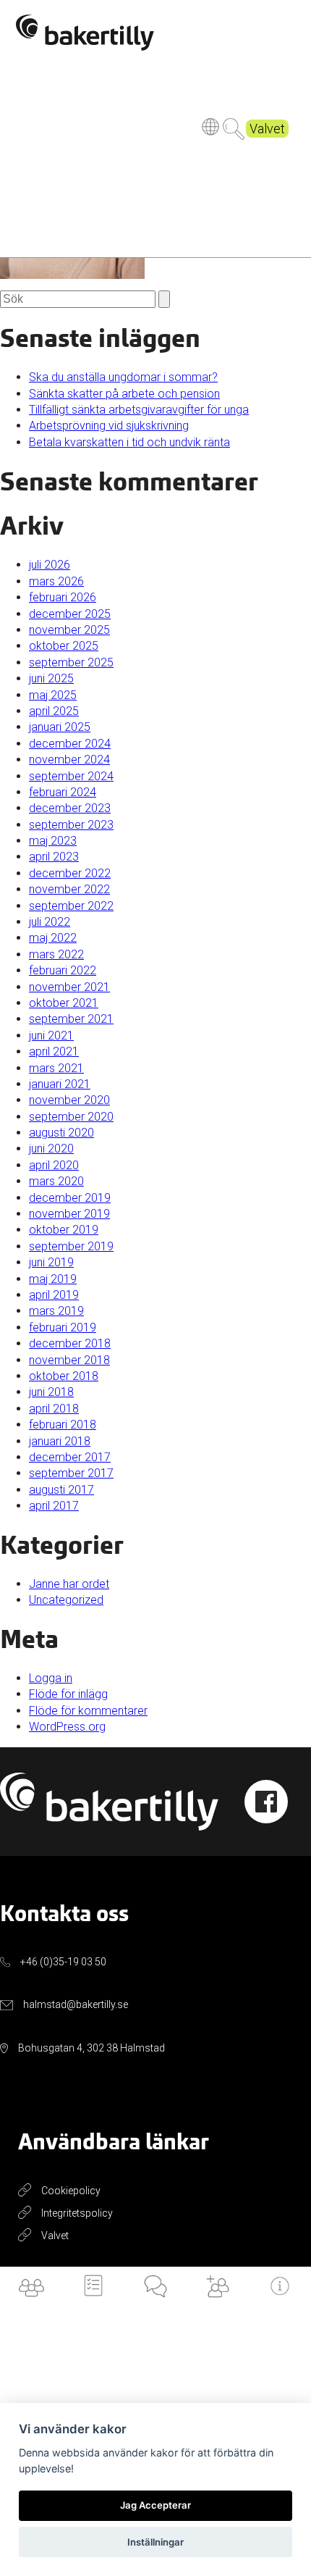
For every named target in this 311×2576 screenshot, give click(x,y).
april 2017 (54, 1506)
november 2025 (69, 630)
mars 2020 (56, 1181)
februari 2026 (63, 597)
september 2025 (71, 662)
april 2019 (54, 1295)
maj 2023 (53, 841)
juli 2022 (50, 922)
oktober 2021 (64, 1003)
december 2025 (70, 614)
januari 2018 (60, 1441)
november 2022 (69, 889)
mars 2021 (56, 1068)
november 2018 (69, 1360)
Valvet (267, 129)
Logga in (51, 1678)
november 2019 (69, 1214)
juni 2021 (51, 1036)
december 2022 (70, 873)
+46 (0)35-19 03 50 (63, 1962)
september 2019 (71, 1246)
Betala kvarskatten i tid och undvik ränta (129, 442)
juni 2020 (51, 1149)
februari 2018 (63, 1425)
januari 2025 (60, 727)
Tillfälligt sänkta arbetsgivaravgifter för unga (139, 410)
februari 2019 (63, 1327)
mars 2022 (56, 954)
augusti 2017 (61, 1490)
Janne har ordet (69, 1584)
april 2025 (54, 711)
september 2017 (71, 1473)
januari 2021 (60, 1084)
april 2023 (54, 857)
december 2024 (70, 744)
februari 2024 (63, 792)
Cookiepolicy (71, 2191)
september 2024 (71, 776)
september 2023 (71, 825)
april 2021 (54, 1051)
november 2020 (69, 1100)
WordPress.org (67, 1727)
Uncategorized (66, 1600)
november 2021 (69, 987)
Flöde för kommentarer (88, 1711)
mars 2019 (56, 1311)
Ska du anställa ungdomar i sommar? (123, 377)
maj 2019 (53, 1279)
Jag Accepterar (155, 2505)
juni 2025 (51, 678)
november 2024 (69, 760)
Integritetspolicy (77, 2213)
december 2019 (70, 1198)
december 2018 (70, 1343)
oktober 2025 (64, 646)
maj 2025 (53, 695)
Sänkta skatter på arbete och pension (124, 394)
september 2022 (71, 906)
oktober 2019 (64, 1230)
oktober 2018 (64, 1376)
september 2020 (71, 1117)
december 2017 (70, 1457)
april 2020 (54, 1165)
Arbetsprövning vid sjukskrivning (109, 426)
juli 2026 (50, 565)
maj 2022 (53, 938)
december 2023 (70, 808)
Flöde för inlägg (68, 1694)
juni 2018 (51, 1392)
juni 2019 (51, 1262)
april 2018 (54, 1409)
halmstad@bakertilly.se (76, 2004)
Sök (234, 129)
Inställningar (155, 2542)
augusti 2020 (61, 1133)
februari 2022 (63, 970)
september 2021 (71, 1019)
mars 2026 (56, 581)
